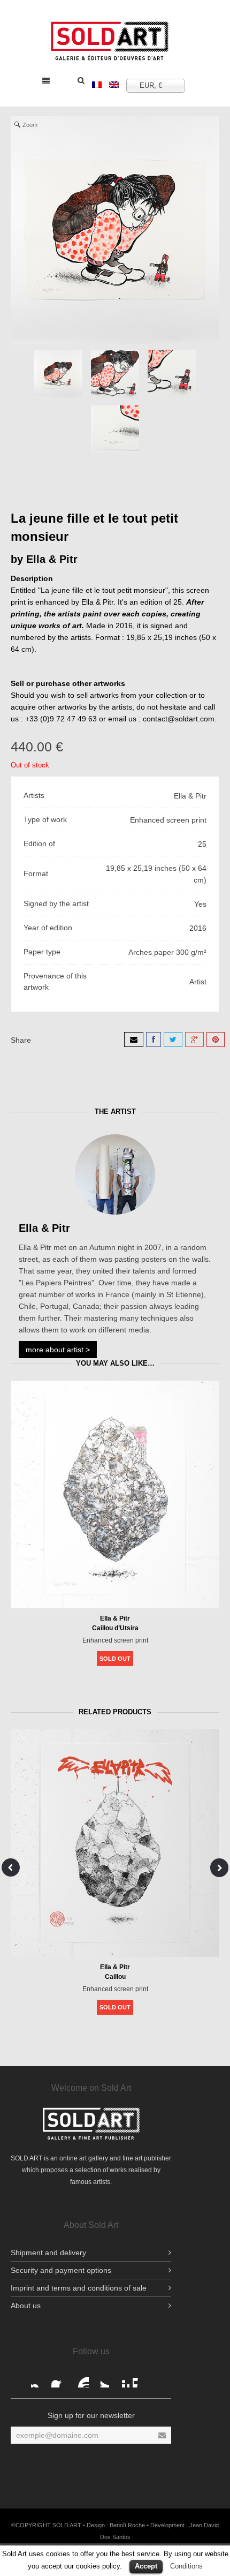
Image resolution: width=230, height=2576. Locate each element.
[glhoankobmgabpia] (115, 430)
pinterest (121, 2379)
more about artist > (58, 1350)
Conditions (186, 2566)
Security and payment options (61, 2270)
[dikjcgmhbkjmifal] (115, 374)
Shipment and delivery (48, 2253)
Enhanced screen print (115, 1640)
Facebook (40, 2379)
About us (26, 2306)
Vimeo (141, 2379)
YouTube (80, 2379)
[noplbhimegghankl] (172, 374)
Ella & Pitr (52, 559)
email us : (125, 719)
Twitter (101, 2379)
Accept (146, 2566)
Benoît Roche (127, 2525)
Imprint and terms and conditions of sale (79, 2288)
